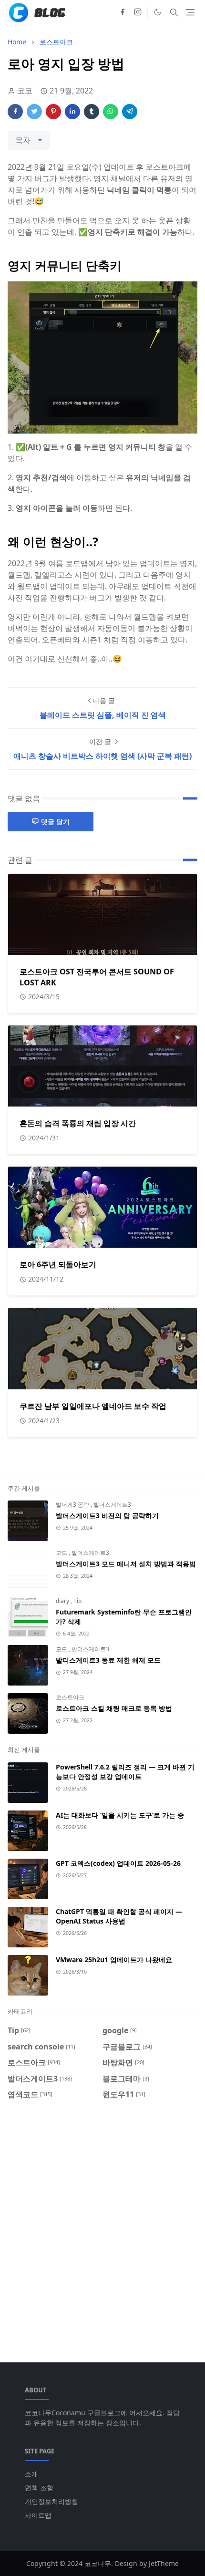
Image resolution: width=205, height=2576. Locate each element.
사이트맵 (38, 2515)
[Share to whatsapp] (111, 112)
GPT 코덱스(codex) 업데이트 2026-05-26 (118, 1863)
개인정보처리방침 (51, 2501)
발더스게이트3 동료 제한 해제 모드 (108, 1660)
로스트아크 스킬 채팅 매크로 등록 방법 (114, 1708)
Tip (77, 1601)
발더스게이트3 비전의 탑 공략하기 (107, 1516)
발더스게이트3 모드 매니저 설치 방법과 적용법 (126, 1564)
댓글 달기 (55, 822)
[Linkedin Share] (72, 112)
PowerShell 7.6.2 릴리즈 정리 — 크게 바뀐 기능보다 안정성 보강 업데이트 (125, 1772)
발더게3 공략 (73, 1505)
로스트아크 (70, 1697)
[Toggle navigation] (190, 12)
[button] (158, 12)
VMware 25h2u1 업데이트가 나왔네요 (114, 1960)
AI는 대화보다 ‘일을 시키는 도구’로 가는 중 (120, 1815)
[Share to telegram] (130, 112)
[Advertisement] (102, 2225)
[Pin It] (53, 112)
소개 (31, 2474)
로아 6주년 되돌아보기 (58, 1264)
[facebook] (123, 12)
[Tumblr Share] (92, 112)
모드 (62, 1553)
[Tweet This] (34, 112)
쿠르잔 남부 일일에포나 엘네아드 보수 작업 (93, 1406)
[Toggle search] (174, 12)
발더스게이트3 (112, 1505)
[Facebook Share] (15, 112)
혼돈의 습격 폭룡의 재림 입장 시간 (78, 1123)
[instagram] (138, 12)
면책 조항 (39, 2488)
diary (63, 1601)
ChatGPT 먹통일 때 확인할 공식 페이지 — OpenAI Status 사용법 (119, 1916)
